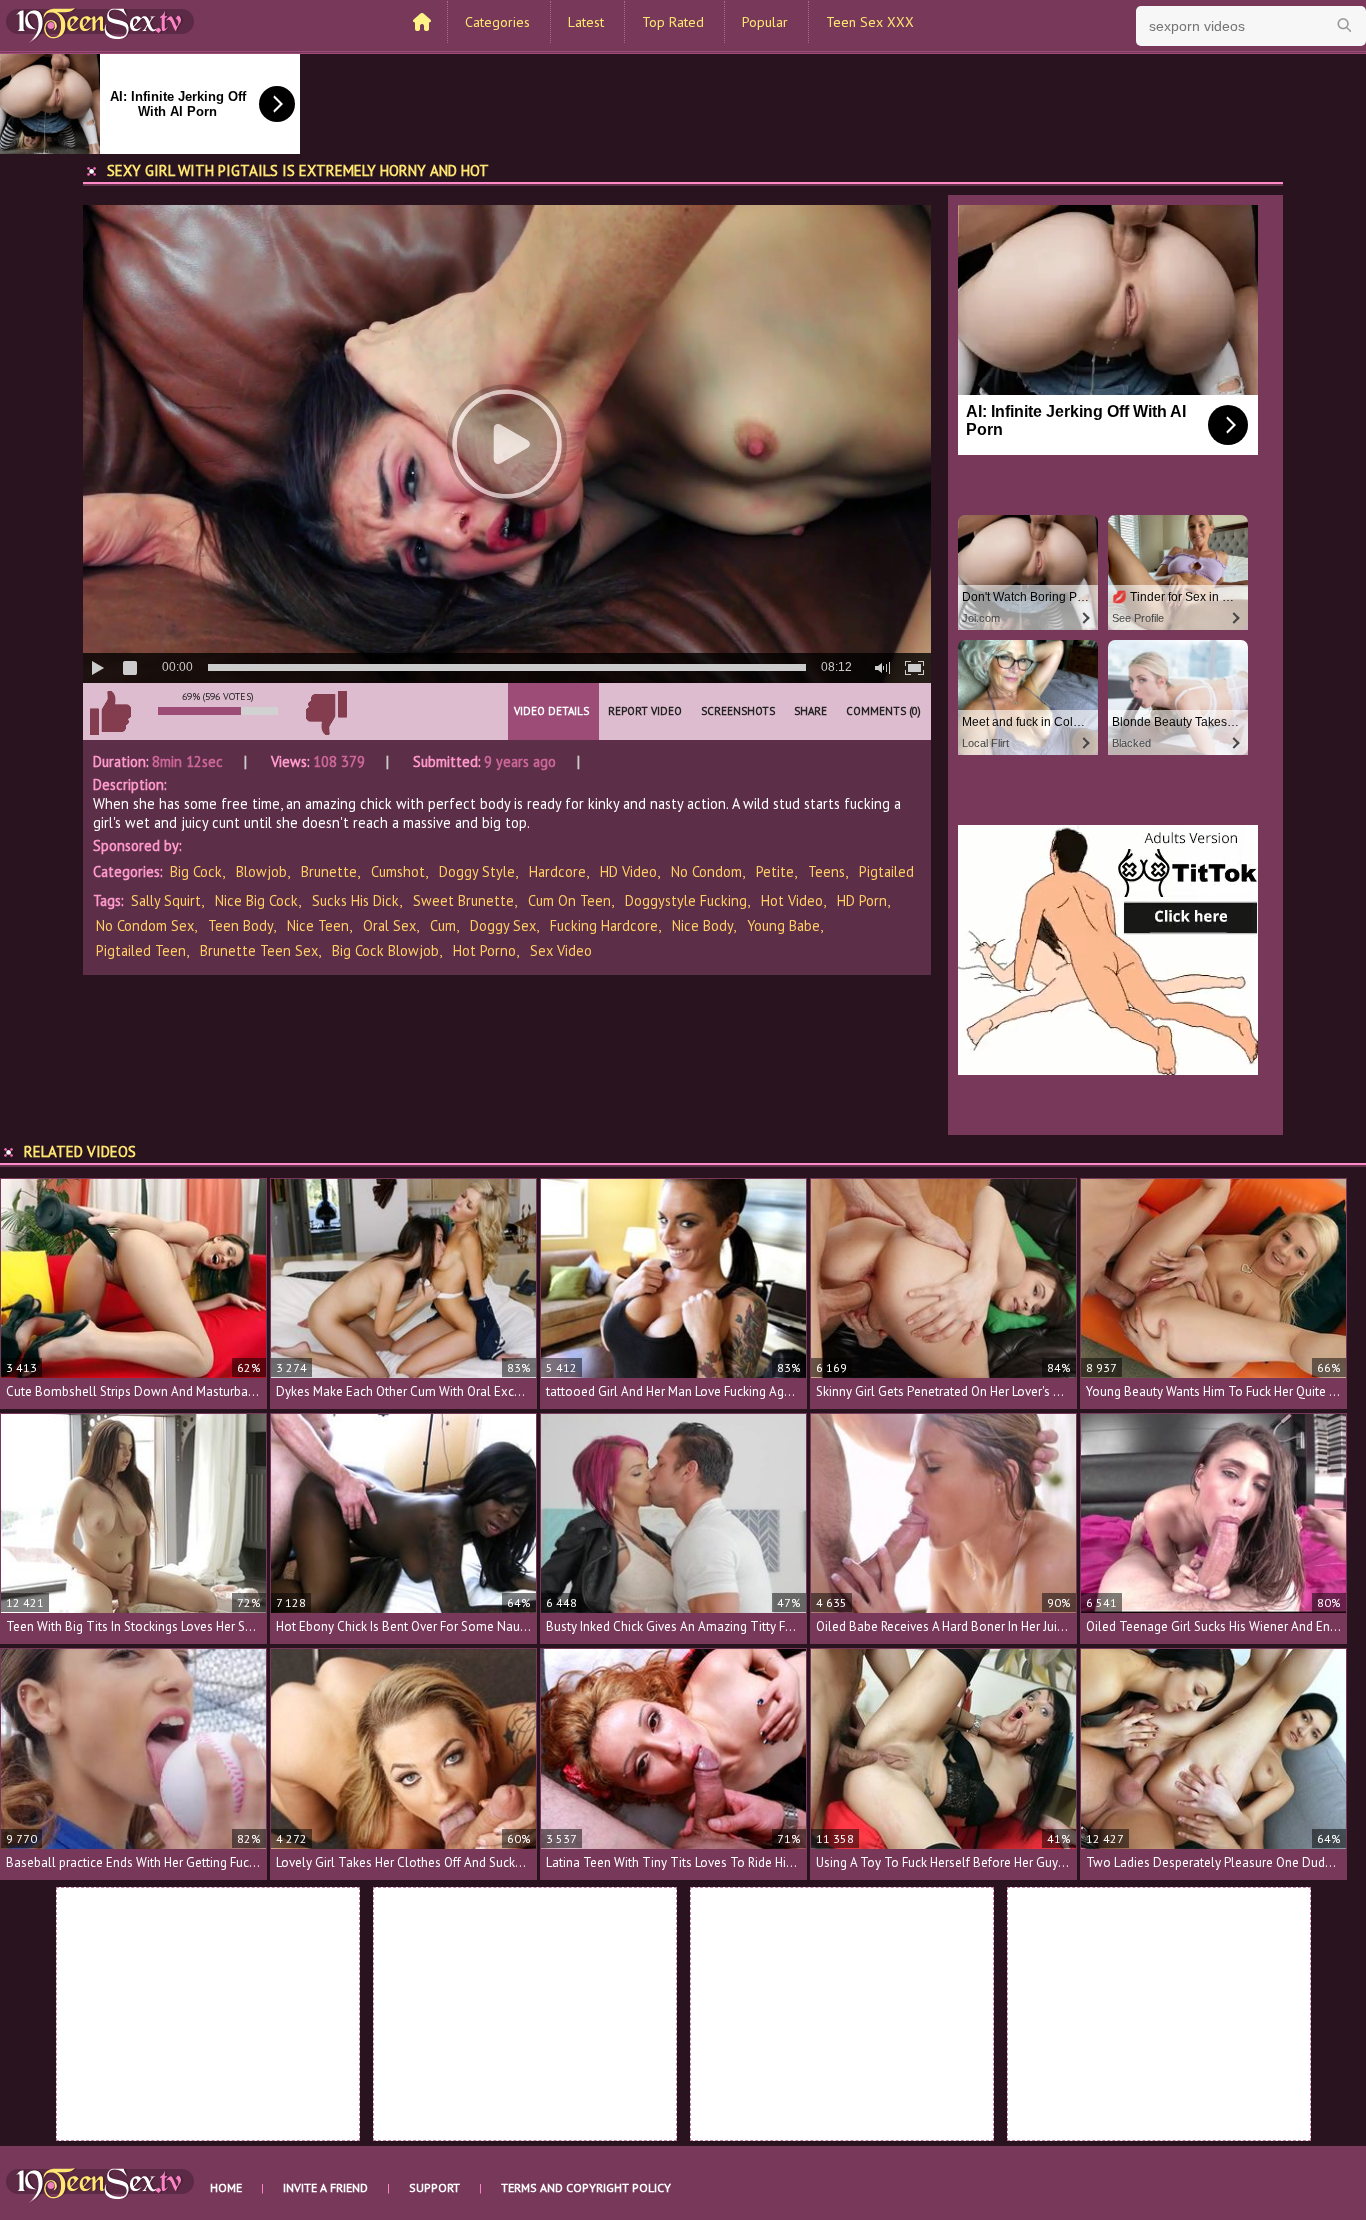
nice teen (318, 925)
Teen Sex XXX (870, 22)
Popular (765, 22)
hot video (792, 900)
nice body (702, 925)
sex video (561, 950)
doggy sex (503, 925)
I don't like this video (326, 713)
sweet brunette (463, 900)
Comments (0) (883, 711)
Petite (775, 871)
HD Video (628, 871)
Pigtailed (886, 871)
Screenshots (738, 711)
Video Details (551, 711)
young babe (783, 925)
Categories (497, 22)
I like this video (110, 713)
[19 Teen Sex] (100, 23)
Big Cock (196, 871)
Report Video (645, 711)
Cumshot (398, 871)
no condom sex (145, 925)
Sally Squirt (166, 900)
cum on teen (569, 900)
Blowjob (261, 871)
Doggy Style (477, 871)
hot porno (484, 950)
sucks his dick (355, 900)
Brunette (329, 871)
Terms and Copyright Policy (586, 2187)
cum (443, 925)
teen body (240, 925)
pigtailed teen (141, 950)
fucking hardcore (604, 925)
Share (810, 711)
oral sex (389, 925)
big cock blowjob (385, 950)
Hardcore (557, 871)
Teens (826, 871)
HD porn (862, 900)
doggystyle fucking (686, 900)
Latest (586, 22)
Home (226, 2187)
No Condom (706, 871)
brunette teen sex (259, 950)
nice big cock (256, 900)
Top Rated (673, 22)
